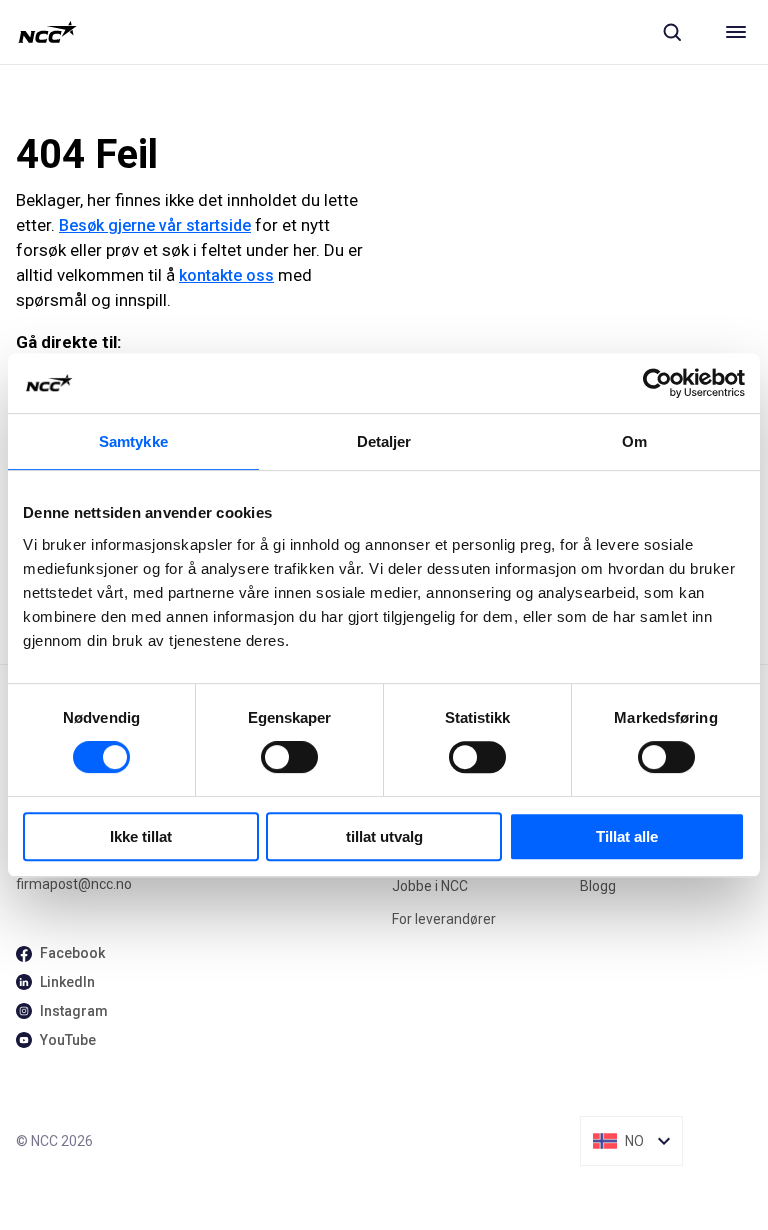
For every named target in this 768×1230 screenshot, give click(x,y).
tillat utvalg (384, 836)
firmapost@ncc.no (74, 884)
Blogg (598, 886)
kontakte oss (226, 275)
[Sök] (672, 32)
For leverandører (444, 919)
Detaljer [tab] (384, 441)
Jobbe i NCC (430, 886)
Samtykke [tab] (133, 441)
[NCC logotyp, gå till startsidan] (47, 32)
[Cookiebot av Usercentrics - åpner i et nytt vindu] (657, 383)
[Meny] (736, 32)
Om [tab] (634, 441)
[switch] (289, 757)
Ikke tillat (141, 836)
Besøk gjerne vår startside (155, 225)
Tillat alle (627, 836)
